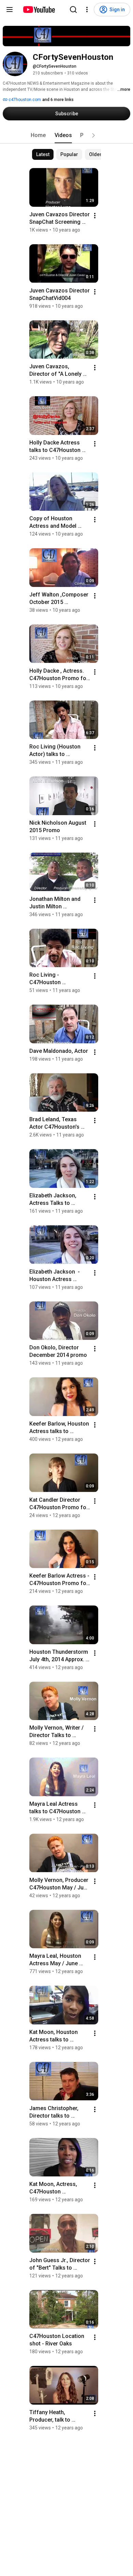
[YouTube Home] (39, 10)
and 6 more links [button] (58, 100)
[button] (93, 135)
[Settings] (87, 10)
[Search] (73, 10)
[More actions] (95, 216)
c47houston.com (24, 100)
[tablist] (66, 135)
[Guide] (10, 10)
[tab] (38, 135)
